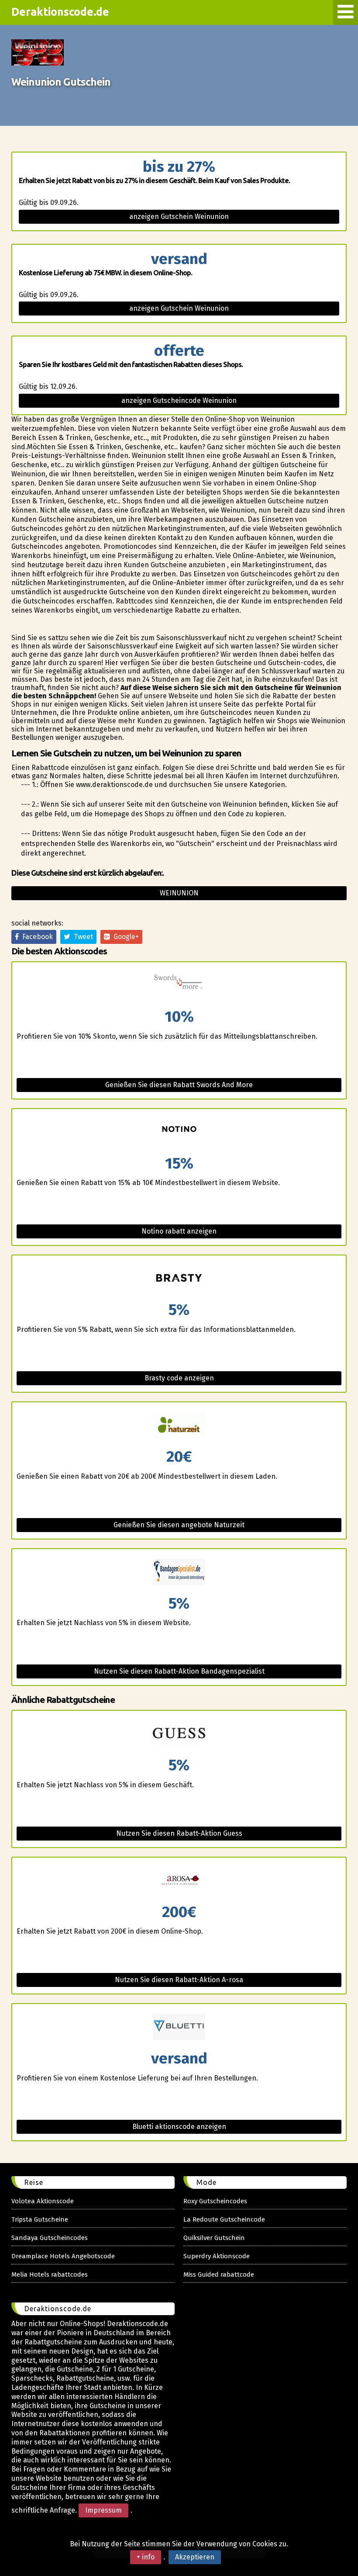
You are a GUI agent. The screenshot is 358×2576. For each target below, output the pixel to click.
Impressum (103, 2510)
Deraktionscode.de (60, 12)
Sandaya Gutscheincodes (50, 2238)
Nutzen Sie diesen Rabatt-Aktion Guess (179, 1833)
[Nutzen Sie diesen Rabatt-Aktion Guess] (179, 1734)
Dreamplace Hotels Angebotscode (63, 2256)
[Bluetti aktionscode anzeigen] (179, 2027)
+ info (146, 2557)
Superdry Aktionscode (217, 2256)
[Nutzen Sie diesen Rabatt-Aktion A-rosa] (179, 1881)
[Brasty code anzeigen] (179, 1279)
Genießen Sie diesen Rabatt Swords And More (179, 1085)
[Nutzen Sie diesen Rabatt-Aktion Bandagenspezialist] (179, 1572)
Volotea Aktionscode (43, 2201)
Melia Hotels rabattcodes (50, 2274)
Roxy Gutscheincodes (215, 2201)
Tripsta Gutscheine (40, 2219)
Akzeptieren (195, 2557)
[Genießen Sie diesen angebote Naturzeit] (179, 1426)
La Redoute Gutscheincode (224, 2219)
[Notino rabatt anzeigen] (179, 1132)
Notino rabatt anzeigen (179, 1231)
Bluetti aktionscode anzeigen (179, 2127)
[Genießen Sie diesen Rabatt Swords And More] (179, 986)
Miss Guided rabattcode (219, 2274)
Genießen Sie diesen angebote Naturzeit (179, 1525)
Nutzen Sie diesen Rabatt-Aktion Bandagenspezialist (179, 1671)
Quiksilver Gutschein (214, 2238)
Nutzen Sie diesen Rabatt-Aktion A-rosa (179, 1980)
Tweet (82, 937)
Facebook (36, 937)
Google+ (124, 937)
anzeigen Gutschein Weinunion (179, 217)
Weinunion (179, 893)
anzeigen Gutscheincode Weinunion (179, 400)
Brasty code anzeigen (179, 1378)
